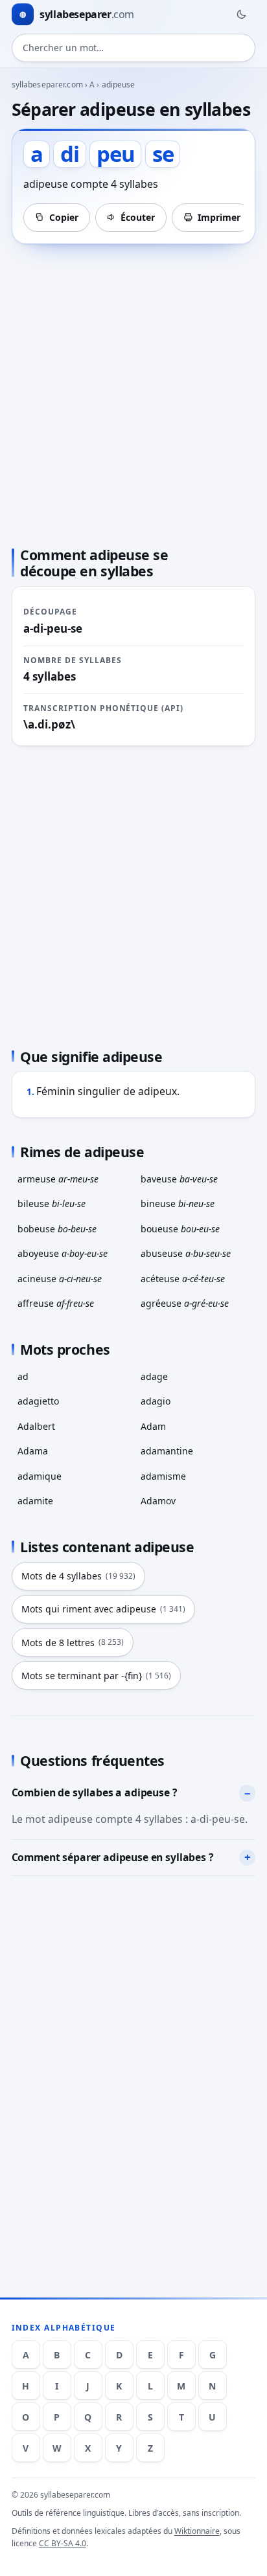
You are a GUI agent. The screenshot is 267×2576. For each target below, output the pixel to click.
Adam (153, 1426)
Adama (33, 1451)
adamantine (167, 1451)
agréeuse (185, 1303)
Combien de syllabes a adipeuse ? (95, 1792)
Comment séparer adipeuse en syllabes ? (113, 1857)
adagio (156, 1401)
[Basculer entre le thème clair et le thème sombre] (241, 14)
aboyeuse (63, 1253)
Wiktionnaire (197, 2531)
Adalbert (36, 1426)
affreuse (56, 1303)
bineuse (178, 1203)
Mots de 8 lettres (73, 1643)
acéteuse (183, 1279)
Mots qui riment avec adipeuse (103, 1609)
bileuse (52, 1203)
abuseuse (186, 1253)
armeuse (58, 1179)
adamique (40, 1476)
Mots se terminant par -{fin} (96, 1676)
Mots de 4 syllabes (78, 1576)
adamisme (163, 1476)
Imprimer (219, 217)
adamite (35, 1501)
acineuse (60, 1279)
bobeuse (57, 1229)
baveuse (179, 1179)
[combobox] (134, 48)
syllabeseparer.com (47, 85)
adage (154, 1376)
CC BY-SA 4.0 (63, 2543)
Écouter (138, 217)
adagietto (38, 1401)
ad (23, 1376)
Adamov (158, 1501)
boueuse (180, 1229)
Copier (64, 217)
